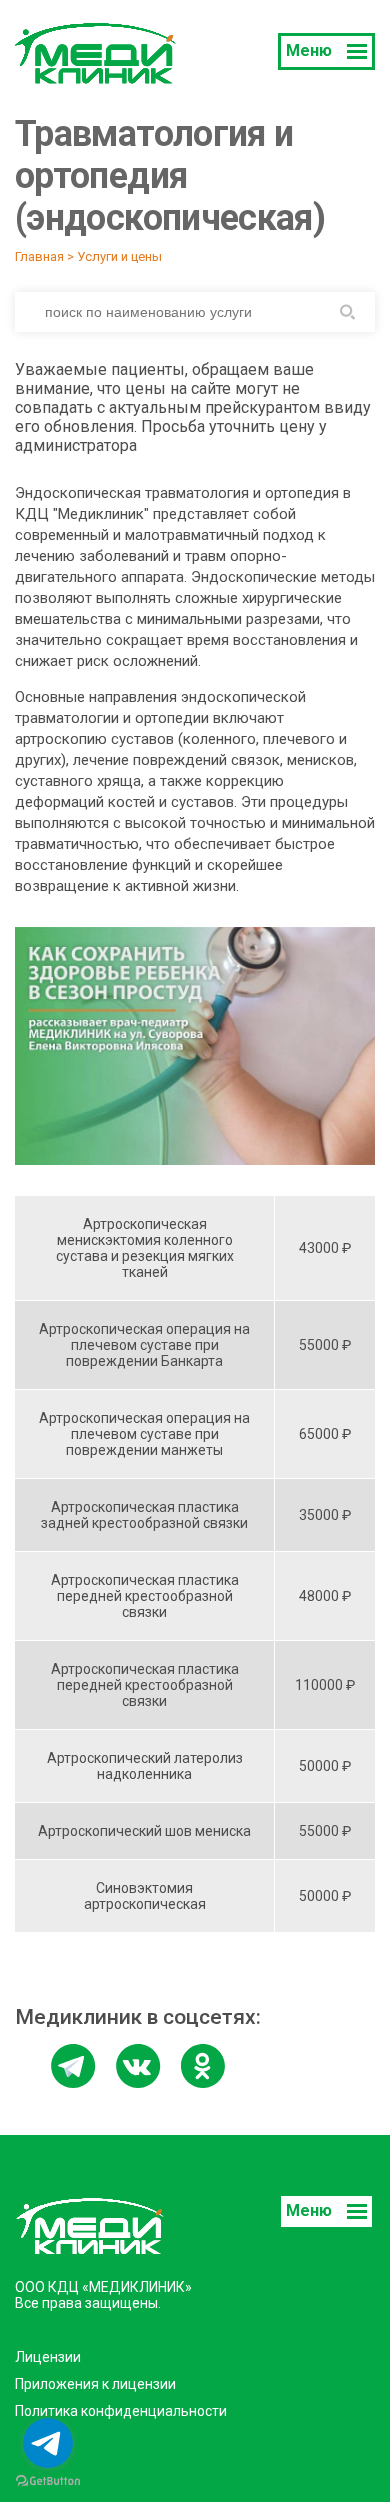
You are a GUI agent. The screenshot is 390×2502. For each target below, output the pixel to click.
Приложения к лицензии (95, 2384)
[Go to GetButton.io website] (48, 2481)
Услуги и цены (119, 256)
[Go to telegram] (48, 2443)
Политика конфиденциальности (121, 2411)
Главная (39, 256)
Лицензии (48, 2357)
